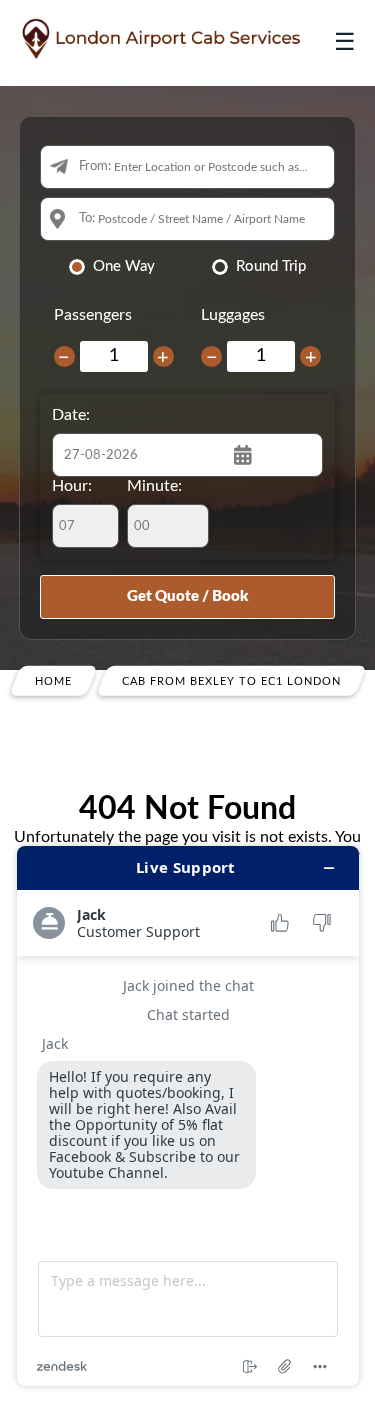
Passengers (93, 315)
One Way (124, 266)
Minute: (154, 486)
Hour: (72, 486)
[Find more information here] (188, 1116)
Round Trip (271, 266)
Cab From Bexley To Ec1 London (231, 680)
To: (87, 218)
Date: (71, 415)
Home (53, 680)
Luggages (233, 315)
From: (95, 166)
